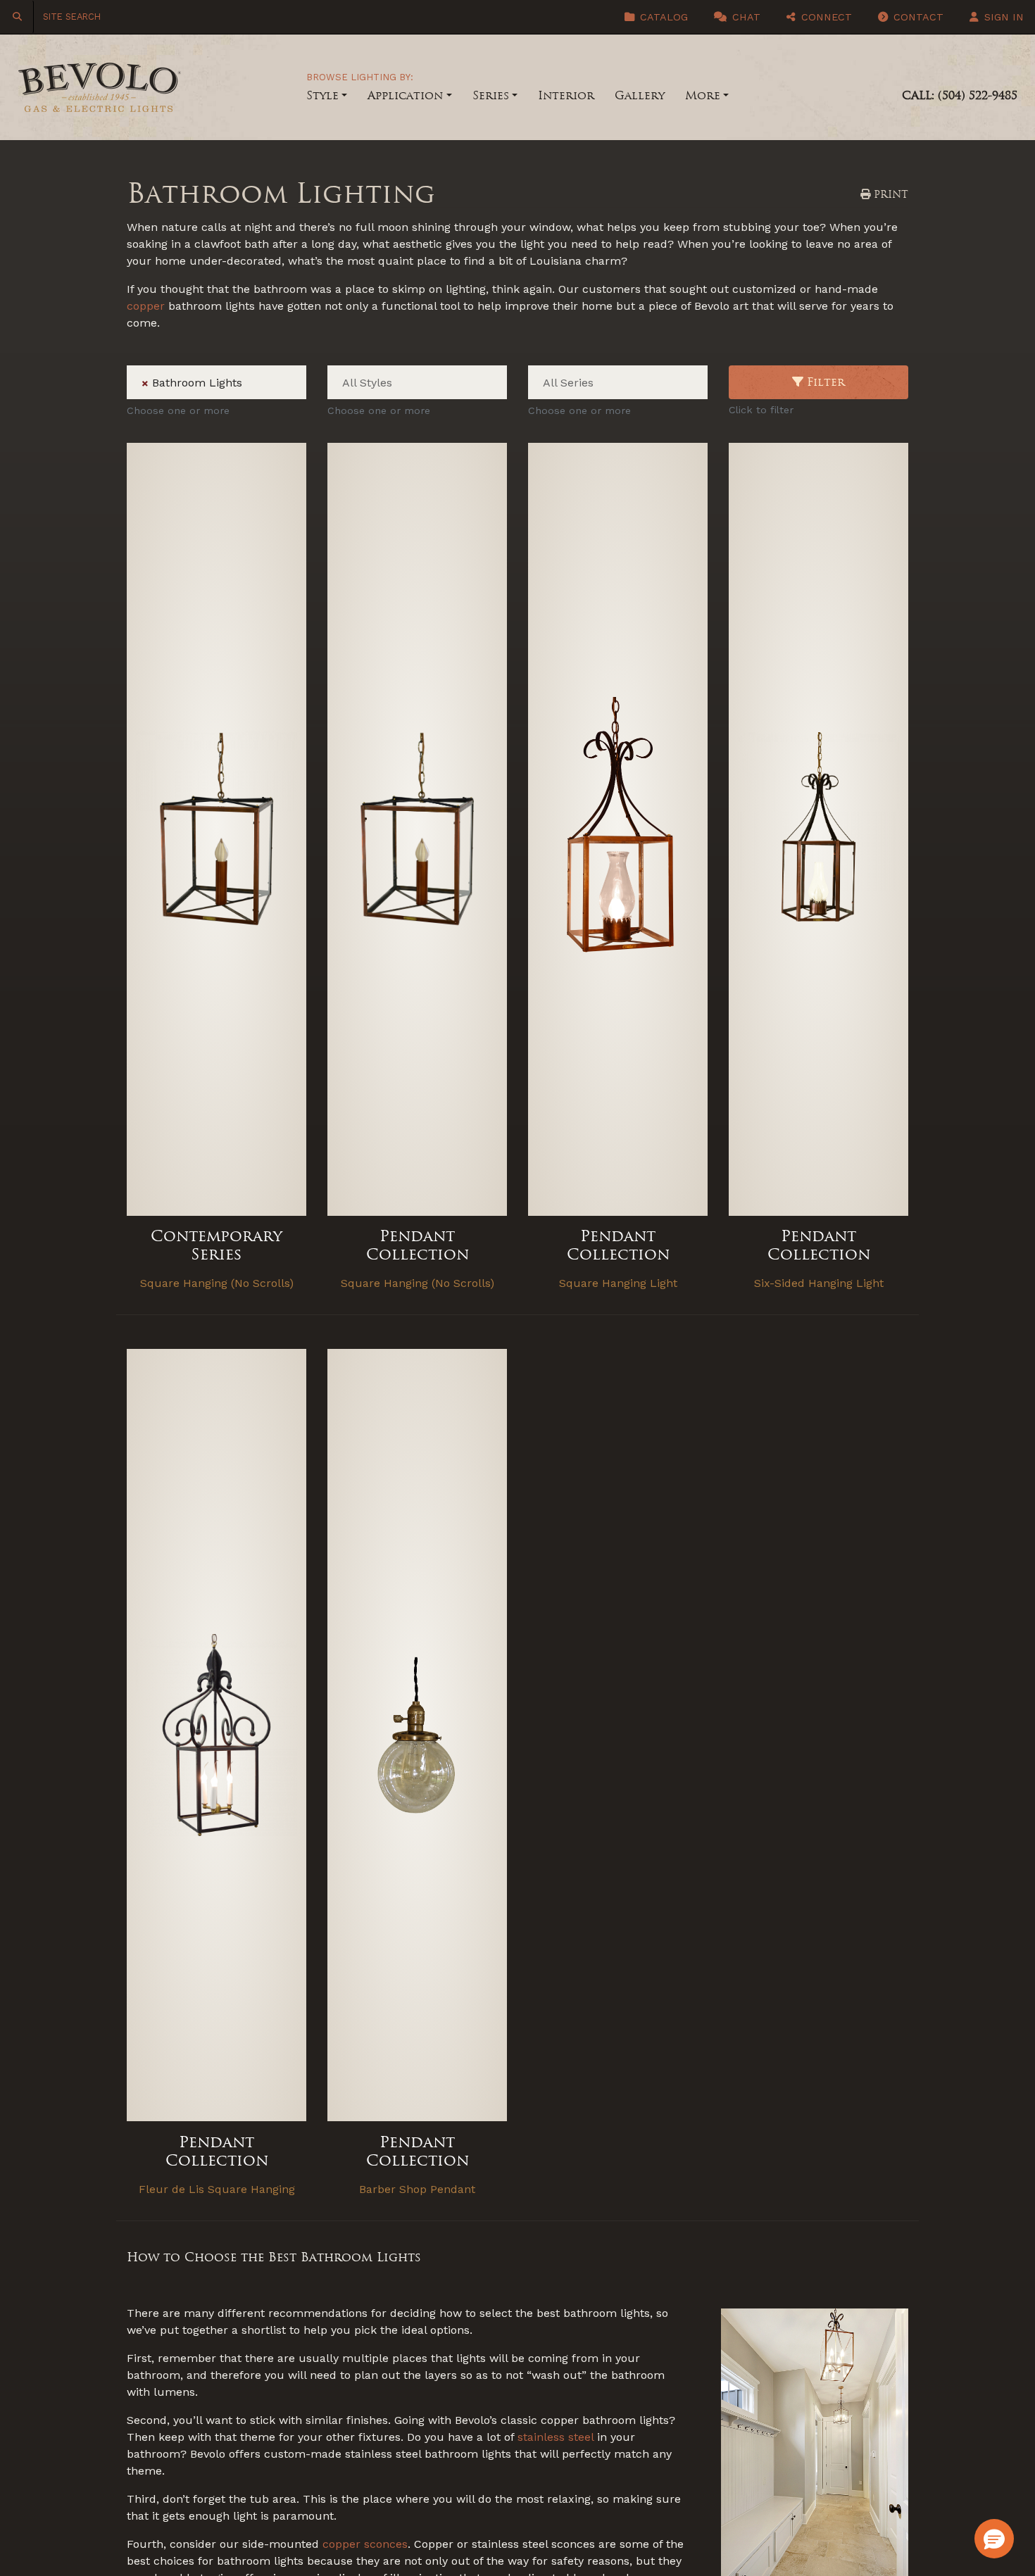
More (703, 95)
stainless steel (556, 2437)
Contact (917, 17)
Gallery (640, 95)
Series (491, 95)
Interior (566, 95)
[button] (994, 2539)
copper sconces (365, 2544)
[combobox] (217, 382)
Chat (745, 17)
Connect (825, 17)
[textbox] (253, 383)
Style (322, 95)
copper (146, 306)
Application (405, 95)
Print (889, 194)
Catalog (662, 17)
